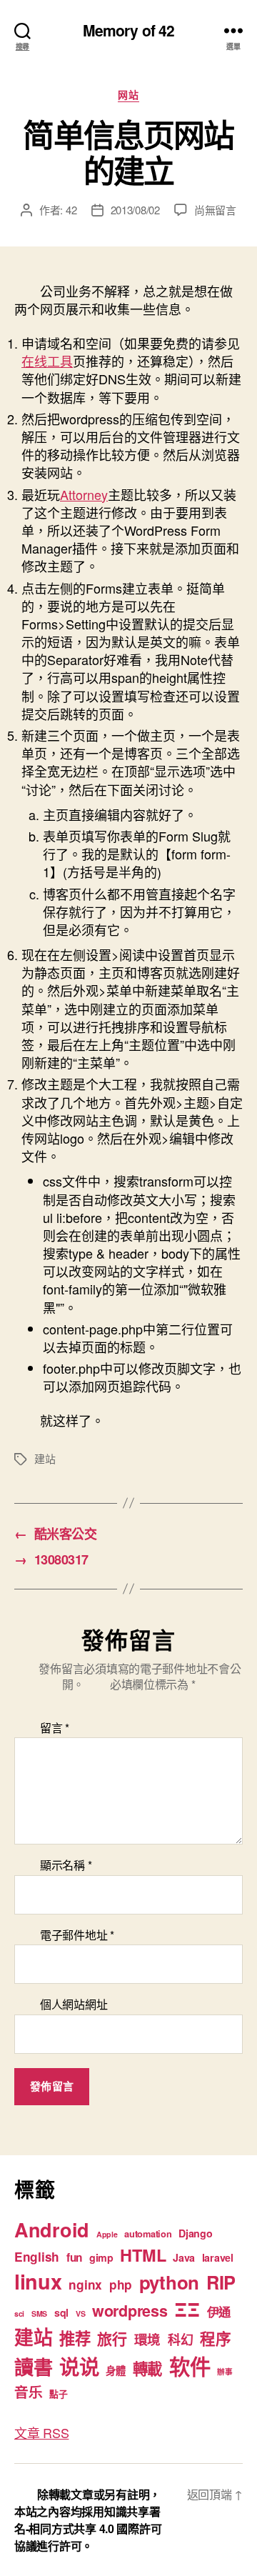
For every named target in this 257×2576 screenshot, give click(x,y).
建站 (45, 1458)
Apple (107, 2234)
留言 (55, 1728)
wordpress (130, 2311)
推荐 (75, 2338)
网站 (128, 95)
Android (52, 2230)
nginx (85, 2285)
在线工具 (47, 361)
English (37, 2257)
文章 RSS (41, 2432)
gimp (101, 2257)
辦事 (225, 2371)
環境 (147, 2339)
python (169, 2282)
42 (71, 210)
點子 (58, 2394)
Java (184, 2257)
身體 (115, 2370)
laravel (218, 2257)
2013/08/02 (135, 210)
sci (19, 2313)
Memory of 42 (129, 30)
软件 (190, 2366)
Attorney (84, 494)
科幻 (180, 2340)
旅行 (112, 2338)
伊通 (219, 2312)
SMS (39, 2313)
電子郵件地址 (77, 1935)
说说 (79, 2366)
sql (61, 2312)
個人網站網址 (74, 2005)
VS (80, 2313)
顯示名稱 (66, 1865)
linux (38, 2281)
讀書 (33, 2366)
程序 (215, 2338)
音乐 (28, 2392)
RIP (221, 2282)
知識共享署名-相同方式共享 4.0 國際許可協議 (88, 2528)
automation (148, 2234)
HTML (143, 2255)
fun (74, 2257)
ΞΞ (187, 2309)
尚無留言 (215, 210)
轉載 (147, 2368)
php (121, 2285)
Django (195, 2233)
